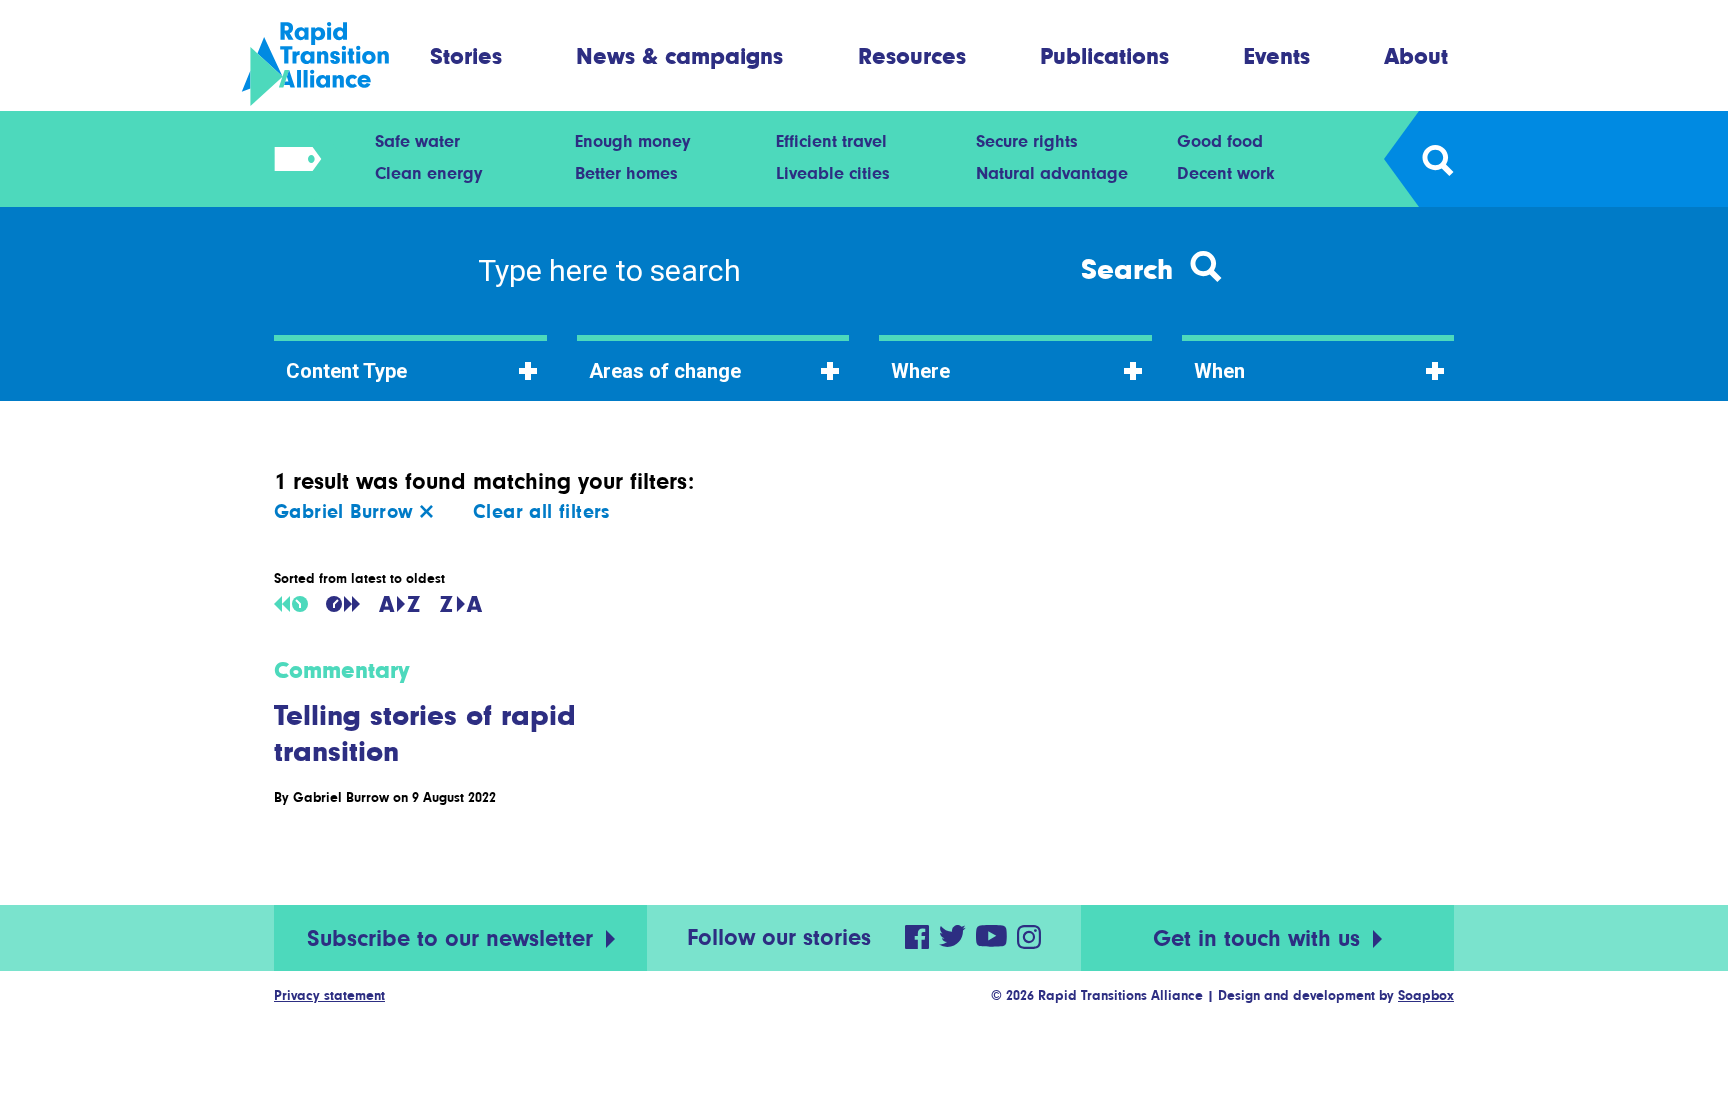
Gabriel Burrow (347, 511)
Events (1277, 55)
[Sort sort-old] (291, 604)
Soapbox (1426, 995)
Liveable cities (833, 173)
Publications (1104, 55)
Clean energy (428, 173)
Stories (466, 55)
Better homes (626, 173)
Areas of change (665, 371)
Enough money (632, 141)
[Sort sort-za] (461, 604)
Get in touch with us (1260, 938)
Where (920, 371)
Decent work (1226, 173)
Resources (912, 55)
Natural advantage (1052, 173)
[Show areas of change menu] (291, 159)
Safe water (417, 141)
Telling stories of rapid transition (425, 733)
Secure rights (1027, 141)
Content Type (346, 371)
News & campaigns (679, 55)
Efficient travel (831, 141)
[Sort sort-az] (399, 604)
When (1219, 371)
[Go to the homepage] (332, 64)
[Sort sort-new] (343, 604)
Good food (1220, 141)
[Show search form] (1436, 159)
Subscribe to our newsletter (453, 938)
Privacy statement (329, 995)
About (1416, 55)
